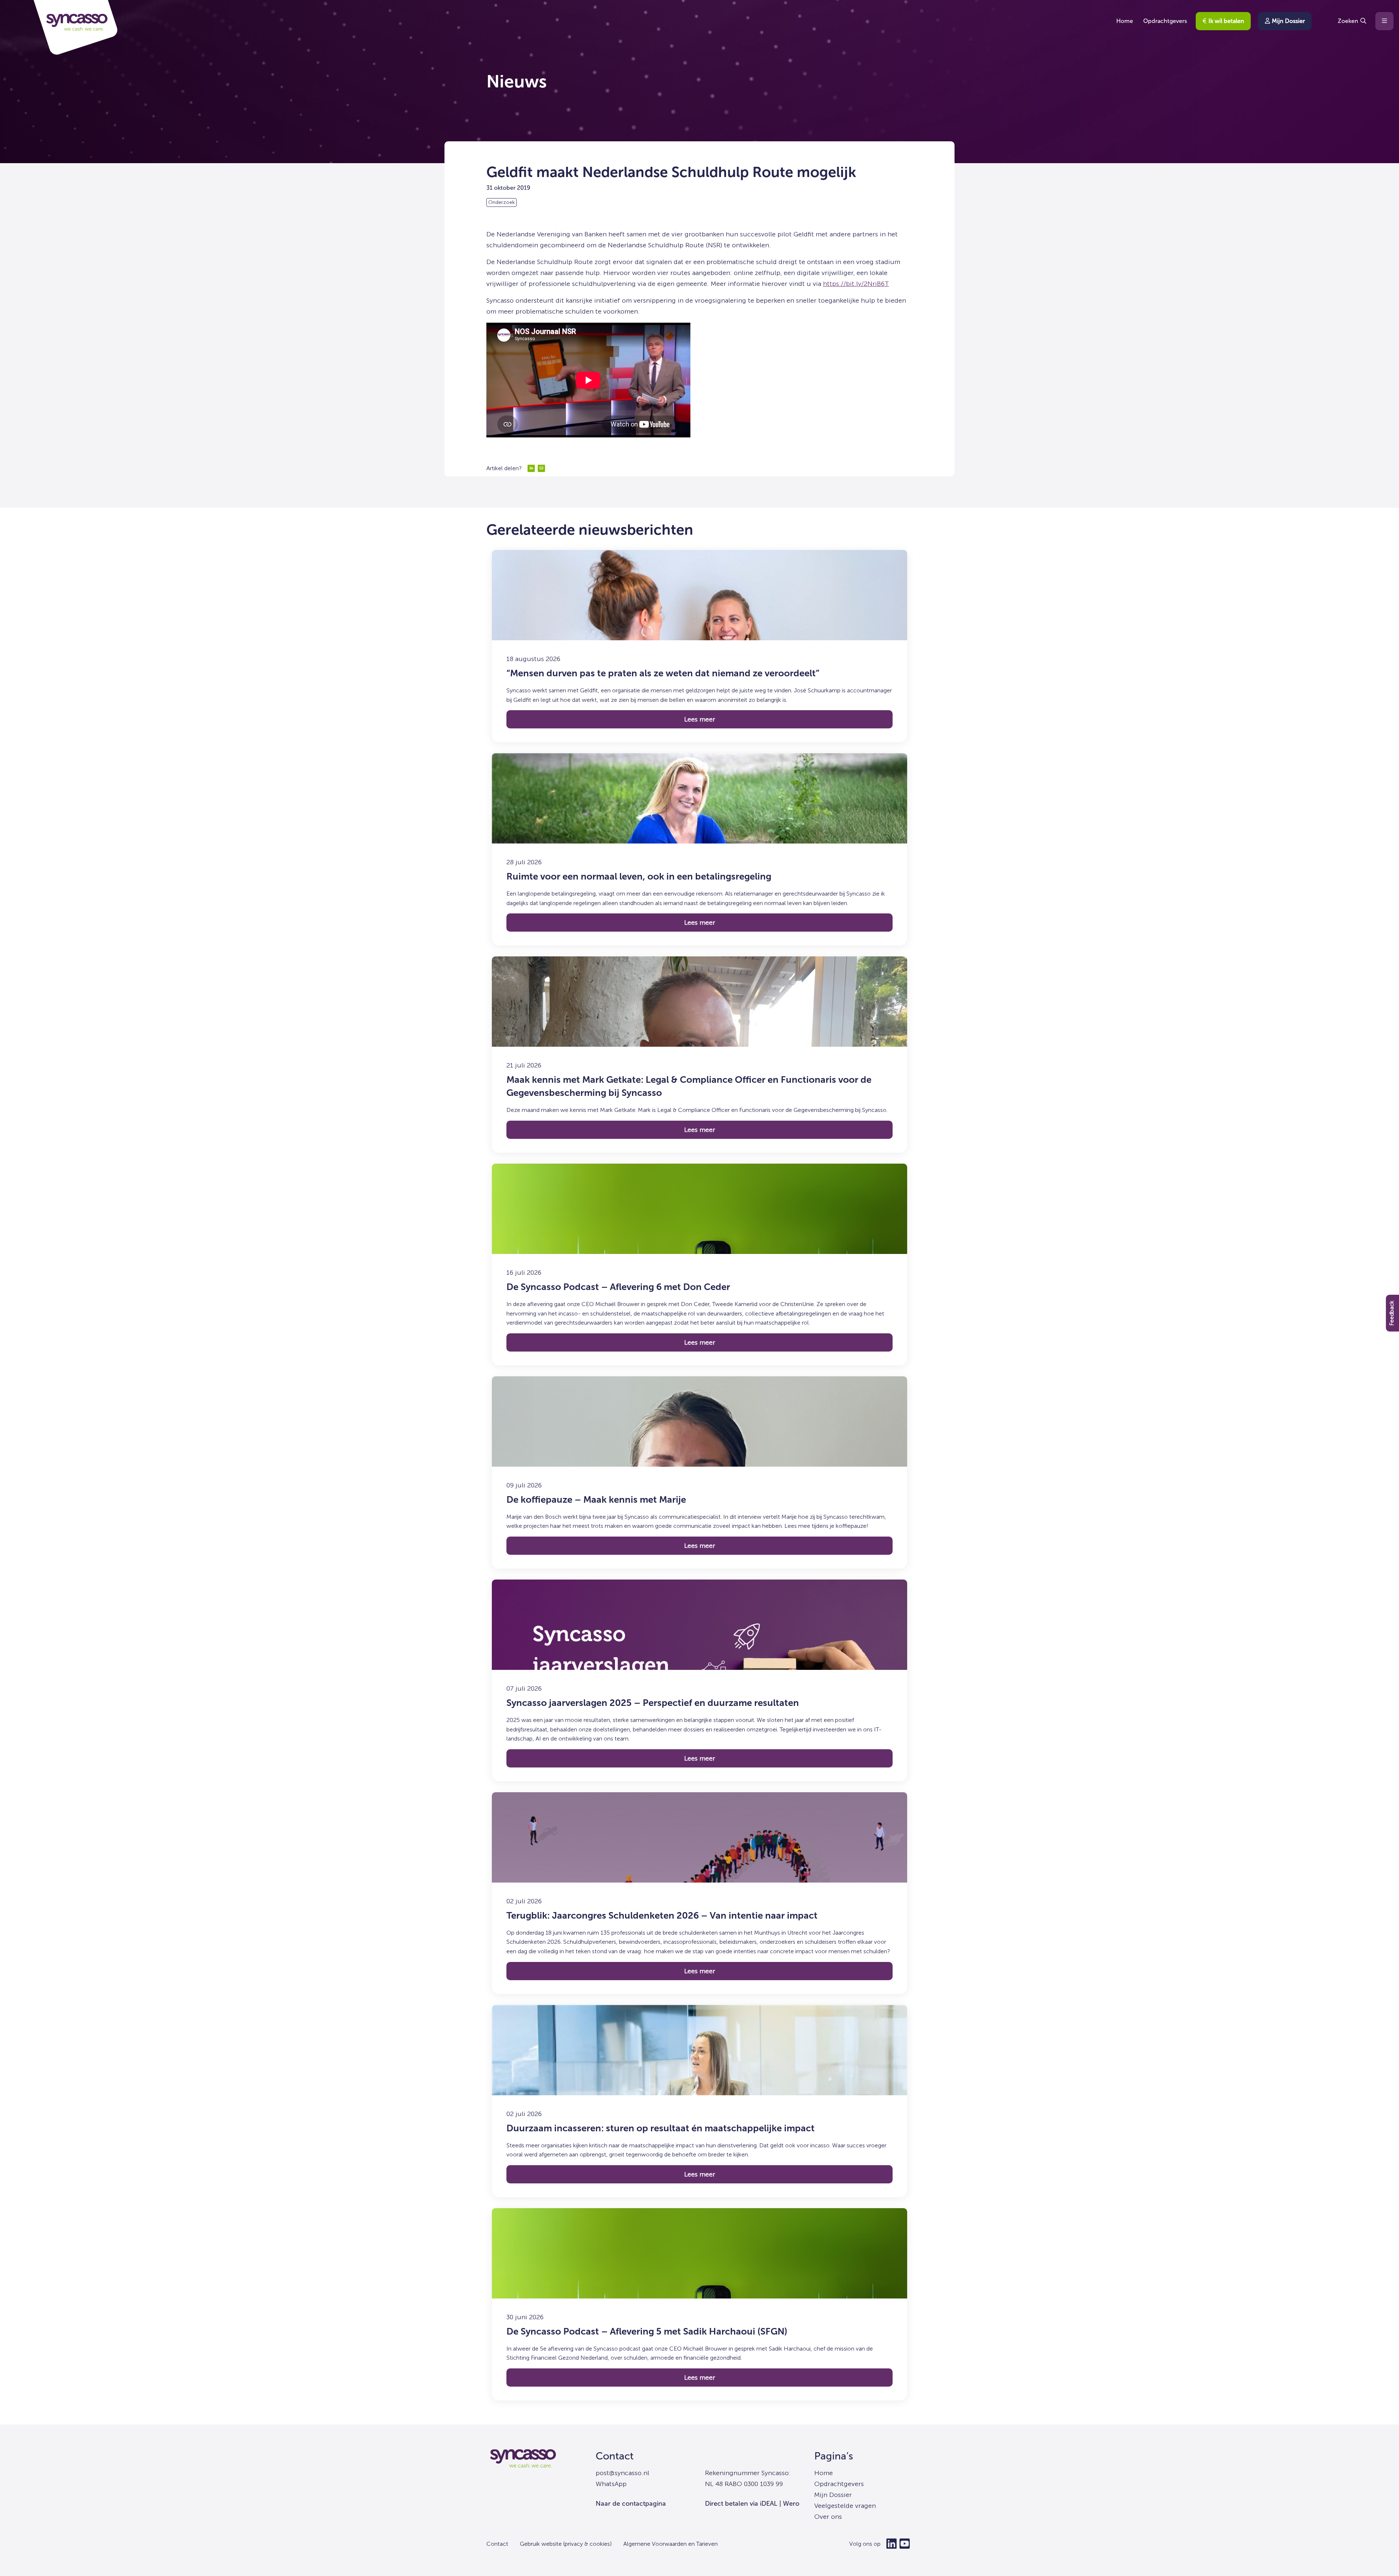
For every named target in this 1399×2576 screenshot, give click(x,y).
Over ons (828, 2517)
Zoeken (1348, 21)
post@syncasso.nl (622, 2473)
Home (1125, 21)
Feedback (1392, 1313)
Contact (615, 2456)
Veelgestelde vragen (845, 2506)
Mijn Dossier (1288, 21)
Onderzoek (501, 202)
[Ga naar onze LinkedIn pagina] (891, 2544)
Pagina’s (834, 2456)
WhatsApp (611, 2484)
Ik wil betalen (1226, 21)
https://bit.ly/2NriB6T (856, 284)
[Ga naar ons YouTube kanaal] (905, 2544)
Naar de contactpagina (631, 2504)
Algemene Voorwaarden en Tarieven (671, 2544)
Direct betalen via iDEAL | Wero (752, 2504)
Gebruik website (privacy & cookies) (566, 2544)
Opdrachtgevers (1165, 21)
